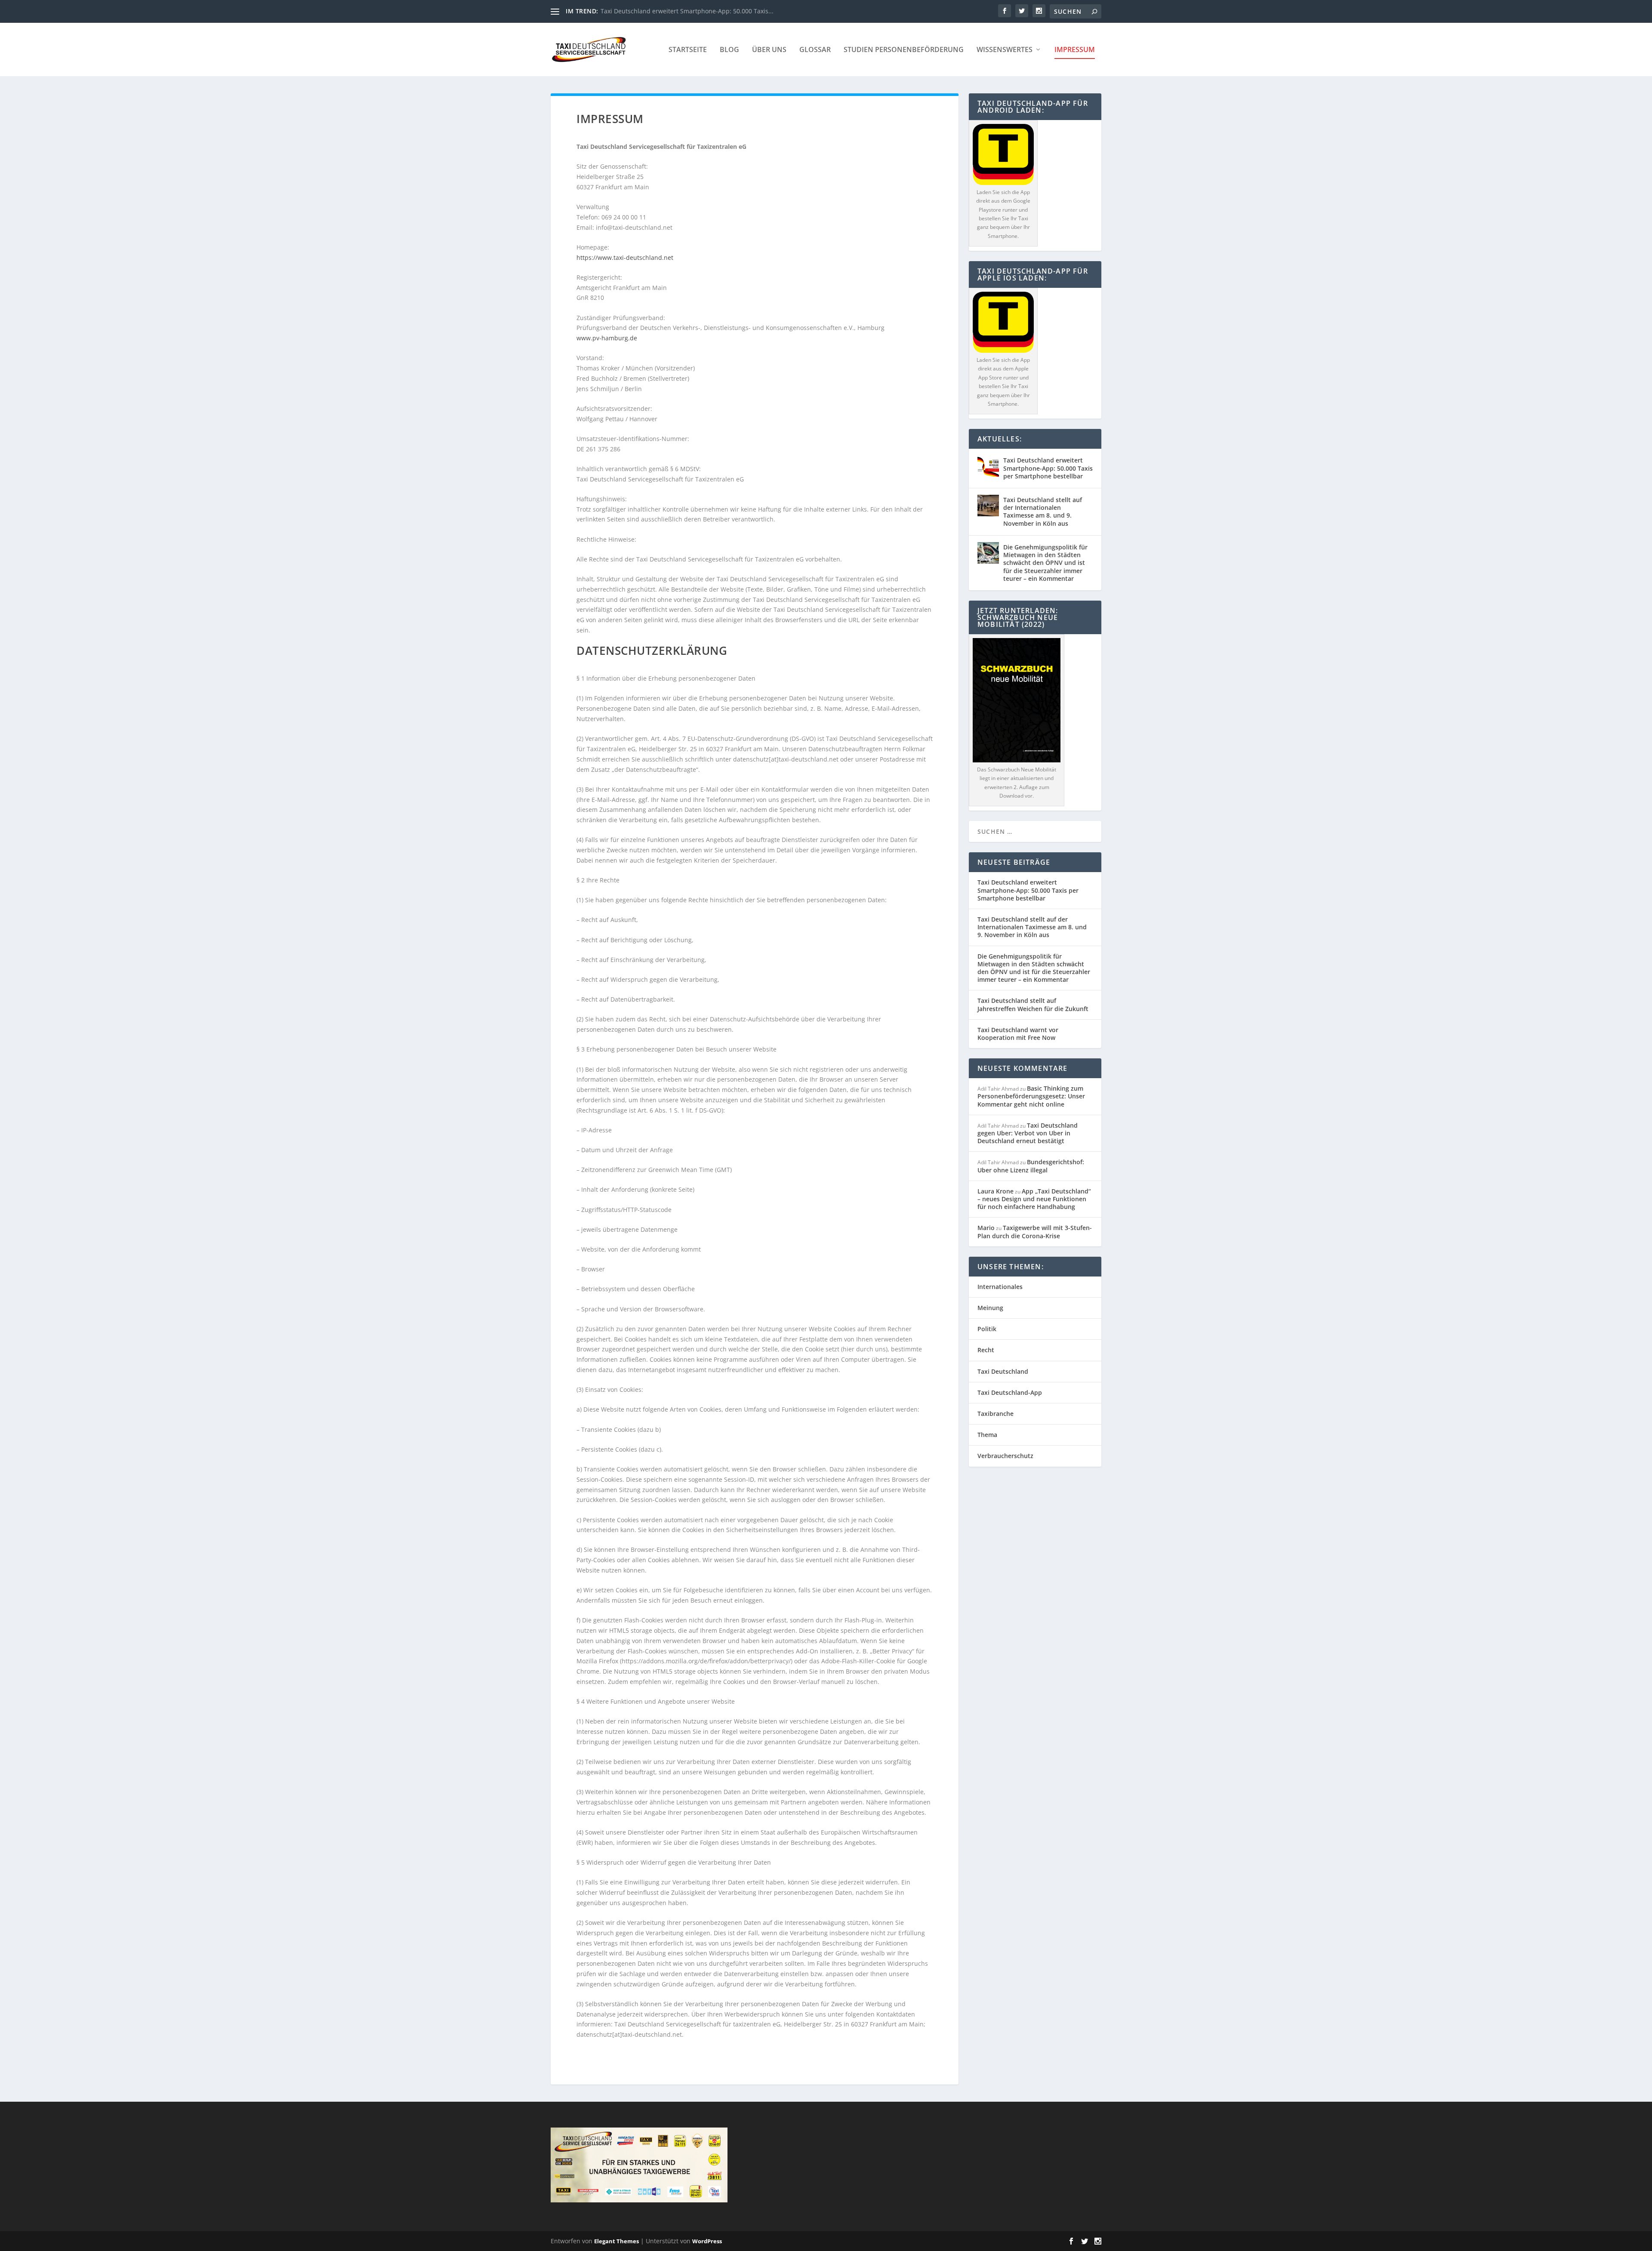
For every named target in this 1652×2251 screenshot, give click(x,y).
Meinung (990, 1308)
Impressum (1075, 50)
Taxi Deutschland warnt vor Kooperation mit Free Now (1018, 1034)
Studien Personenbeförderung (904, 50)
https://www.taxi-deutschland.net (625, 257)
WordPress (707, 2241)
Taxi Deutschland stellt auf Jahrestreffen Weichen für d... (683, 11)
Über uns (769, 50)
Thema (987, 1435)
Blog (729, 50)
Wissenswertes (1005, 50)
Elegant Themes (616, 2241)
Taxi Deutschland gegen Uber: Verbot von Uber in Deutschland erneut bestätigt (1028, 1133)
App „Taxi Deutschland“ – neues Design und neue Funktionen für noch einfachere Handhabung (1034, 1199)
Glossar (815, 50)
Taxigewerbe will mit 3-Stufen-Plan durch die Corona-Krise (1035, 1232)
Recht (986, 1350)
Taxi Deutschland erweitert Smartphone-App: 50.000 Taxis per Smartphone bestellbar (1048, 468)
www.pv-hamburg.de (607, 338)
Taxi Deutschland (1003, 1371)
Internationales (1000, 1287)
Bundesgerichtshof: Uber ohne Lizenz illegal (1031, 1166)
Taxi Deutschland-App (1010, 1392)
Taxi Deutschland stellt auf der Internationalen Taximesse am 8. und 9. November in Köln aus (1043, 512)
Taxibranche (996, 1414)
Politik (987, 1329)
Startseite (688, 50)
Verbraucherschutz (1005, 1456)
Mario (986, 1228)
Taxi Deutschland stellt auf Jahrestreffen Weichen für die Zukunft (1033, 1004)
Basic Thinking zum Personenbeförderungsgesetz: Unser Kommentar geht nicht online (1031, 1096)
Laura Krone (996, 1191)
